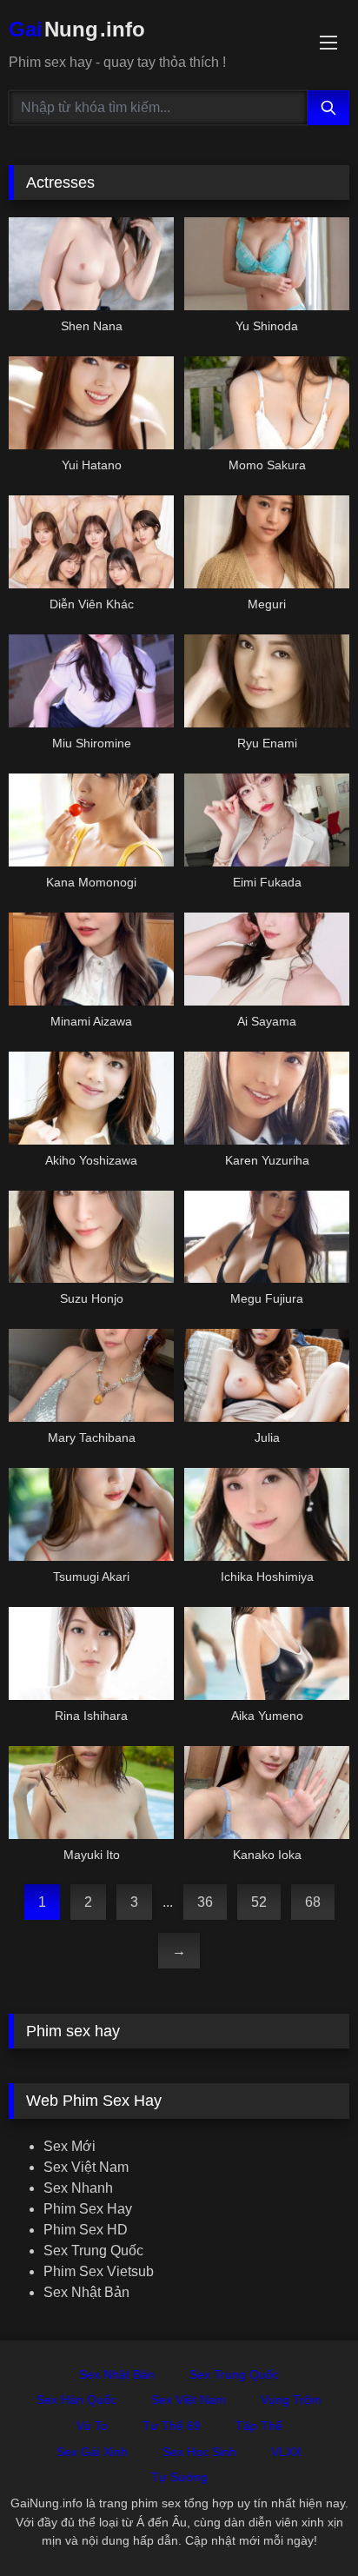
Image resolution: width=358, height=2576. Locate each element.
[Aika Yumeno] (267, 1653)
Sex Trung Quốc (93, 2251)
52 (259, 1902)
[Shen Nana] (91, 264)
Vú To (92, 2426)
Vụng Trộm (291, 2400)
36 (205, 1902)
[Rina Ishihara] (91, 1653)
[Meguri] (267, 542)
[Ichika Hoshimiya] (267, 1514)
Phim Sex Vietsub (99, 2271)
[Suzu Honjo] (91, 1237)
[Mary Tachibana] (91, 1375)
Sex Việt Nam (86, 2167)
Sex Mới (70, 2146)
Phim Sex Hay (88, 2209)
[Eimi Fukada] (267, 820)
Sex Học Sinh (199, 2452)
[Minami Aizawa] (91, 959)
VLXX (286, 2452)
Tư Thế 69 (172, 2426)
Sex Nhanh (78, 2188)
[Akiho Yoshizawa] (91, 1098)
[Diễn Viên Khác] (91, 542)
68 (313, 1902)
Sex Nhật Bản (86, 2292)
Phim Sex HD (86, 2230)
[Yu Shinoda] (267, 264)
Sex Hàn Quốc (76, 2400)
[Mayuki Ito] (91, 1793)
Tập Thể (259, 2426)
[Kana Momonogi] (91, 820)
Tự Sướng (179, 2477)
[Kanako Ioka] (267, 1793)
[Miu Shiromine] (91, 681)
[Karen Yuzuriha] (267, 1098)
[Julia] (267, 1375)
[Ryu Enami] (267, 681)
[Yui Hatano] (91, 403)
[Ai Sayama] (267, 959)
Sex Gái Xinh (92, 2452)
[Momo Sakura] (267, 403)
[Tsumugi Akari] (91, 1514)
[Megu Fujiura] (267, 1237)
